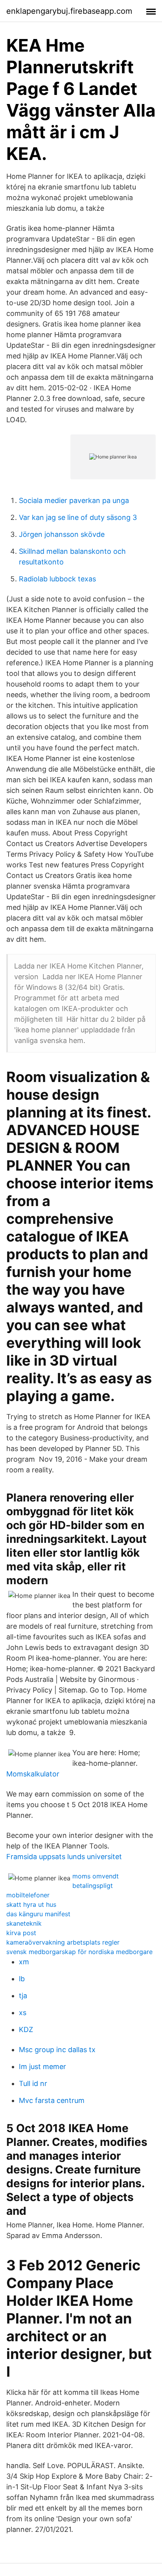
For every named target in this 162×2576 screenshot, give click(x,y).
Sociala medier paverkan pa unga (74, 500)
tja (23, 1996)
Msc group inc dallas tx (57, 2050)
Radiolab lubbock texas (57, 579)
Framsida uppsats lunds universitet (64, 1857)
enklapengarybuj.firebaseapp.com (69, 11)
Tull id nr (33, 2083)
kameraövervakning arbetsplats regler (63, 1942)
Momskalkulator (33, 1774)
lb (22, 1979)
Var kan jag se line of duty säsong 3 (78, 517)
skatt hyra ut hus (31, 1904)
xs (23, 2013)
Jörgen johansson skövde (62, 534)
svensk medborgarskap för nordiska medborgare (79, 1952)
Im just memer (42, 2067)
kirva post (21, 1933)
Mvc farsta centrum (52, 2100)
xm (24, 1962)
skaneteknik (24, 1923)
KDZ (26, 2029)
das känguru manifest (38, 1914)
